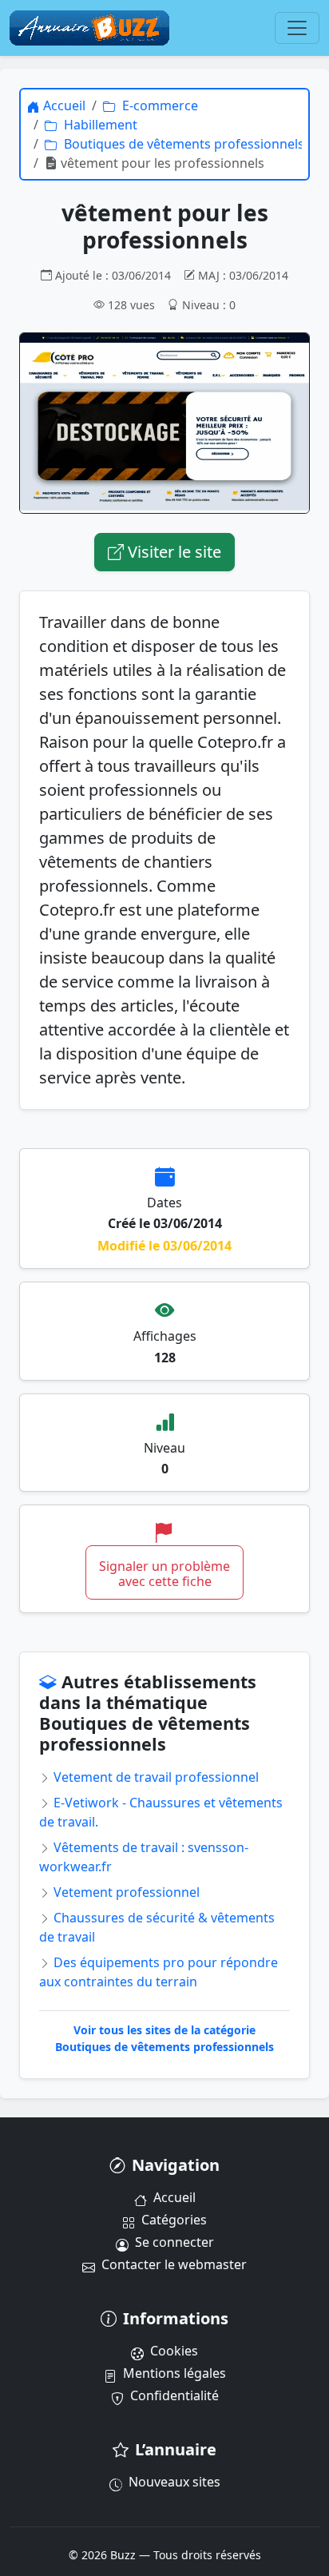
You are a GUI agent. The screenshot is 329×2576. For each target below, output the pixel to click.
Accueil (174, 2197)
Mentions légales (174, 2373)
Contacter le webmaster (174, 2264)
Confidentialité (174, 2395)
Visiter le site (172, 552)
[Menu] (297, 28)
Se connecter (174, 2242)
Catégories (174, 2220)
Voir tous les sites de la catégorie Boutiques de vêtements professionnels (164, 2038)
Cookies (174, 2351)
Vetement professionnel (125, 1892)
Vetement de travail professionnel (155, 1777)
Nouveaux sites (174, 2482)
